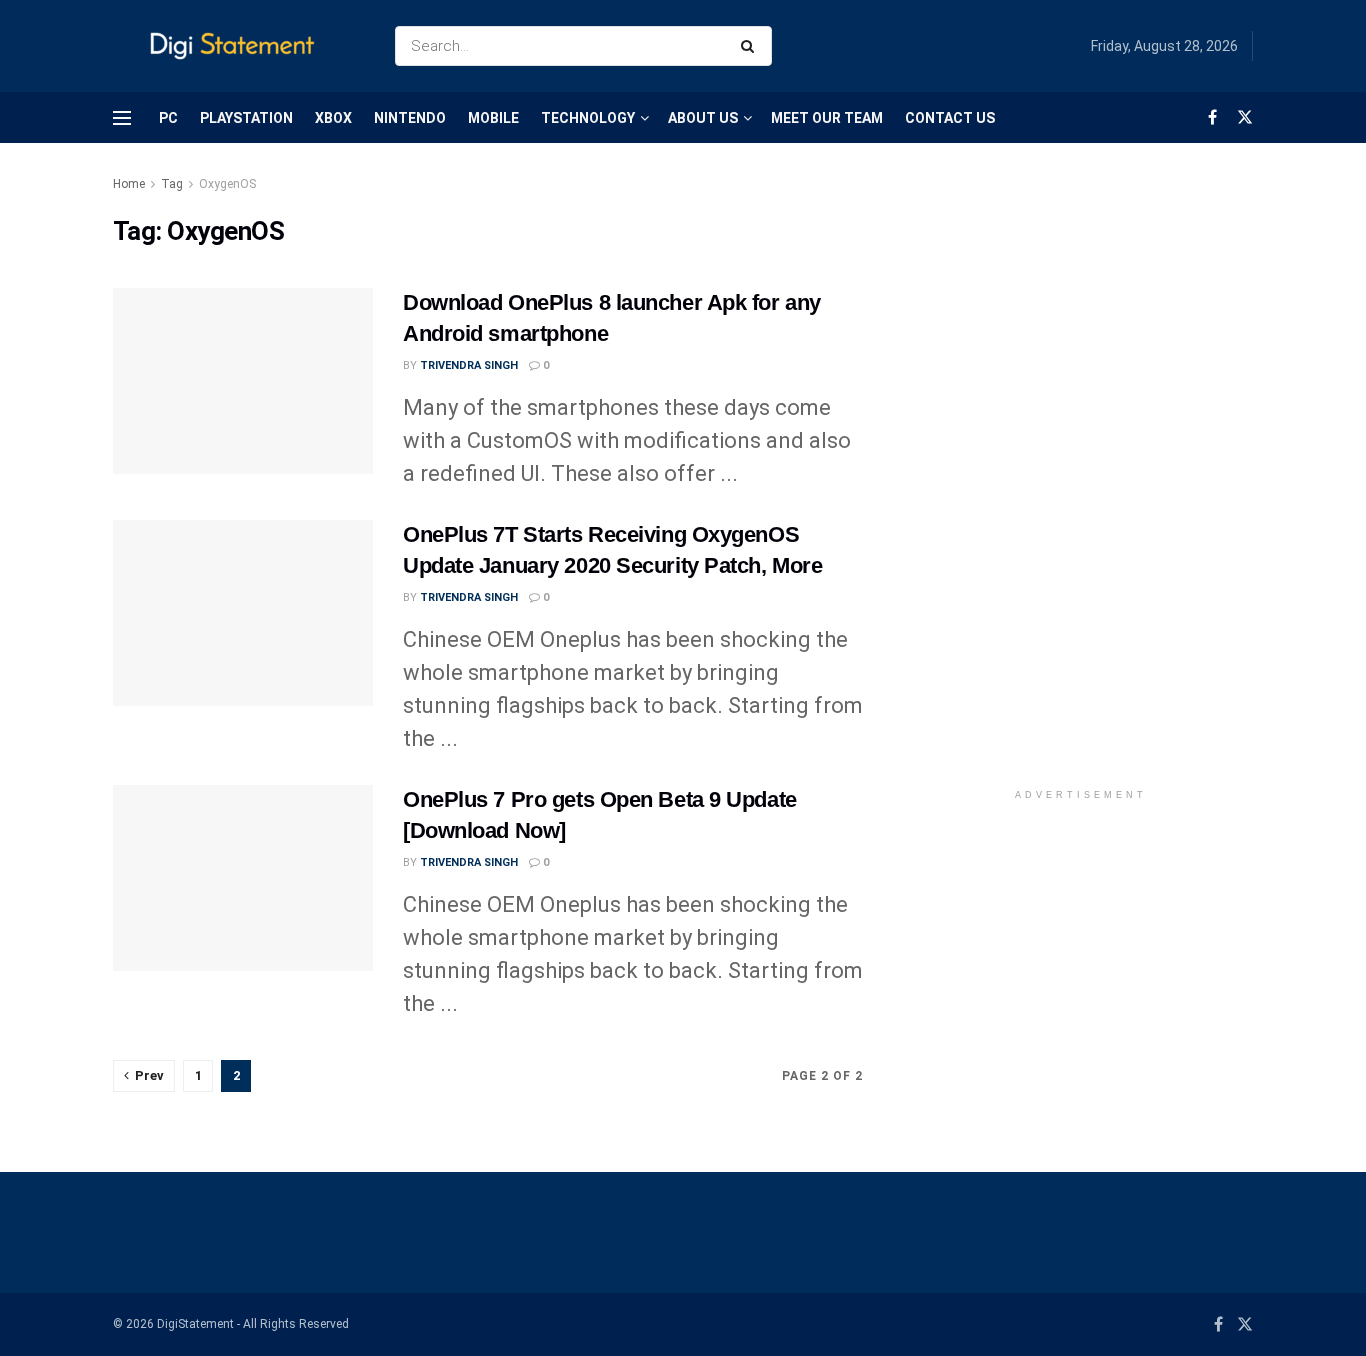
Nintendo (410, 118)
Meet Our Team (827, 118)
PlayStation (246, 118)
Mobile (493, 118)
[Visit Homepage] (236, 46)
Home (129, 184)
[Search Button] (751, 46)
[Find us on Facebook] (1212, 117)
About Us (703, 118)
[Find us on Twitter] (1245, 117)
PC (168, 118)
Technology (588, 118)
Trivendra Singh (469, 365)
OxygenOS (227, 184)
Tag (172, 184)
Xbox (333, 118)
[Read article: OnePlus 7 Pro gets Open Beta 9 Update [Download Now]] (243, 878)
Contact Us (950, 118)
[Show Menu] (122, 118)
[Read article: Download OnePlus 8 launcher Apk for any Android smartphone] (243, 381)
